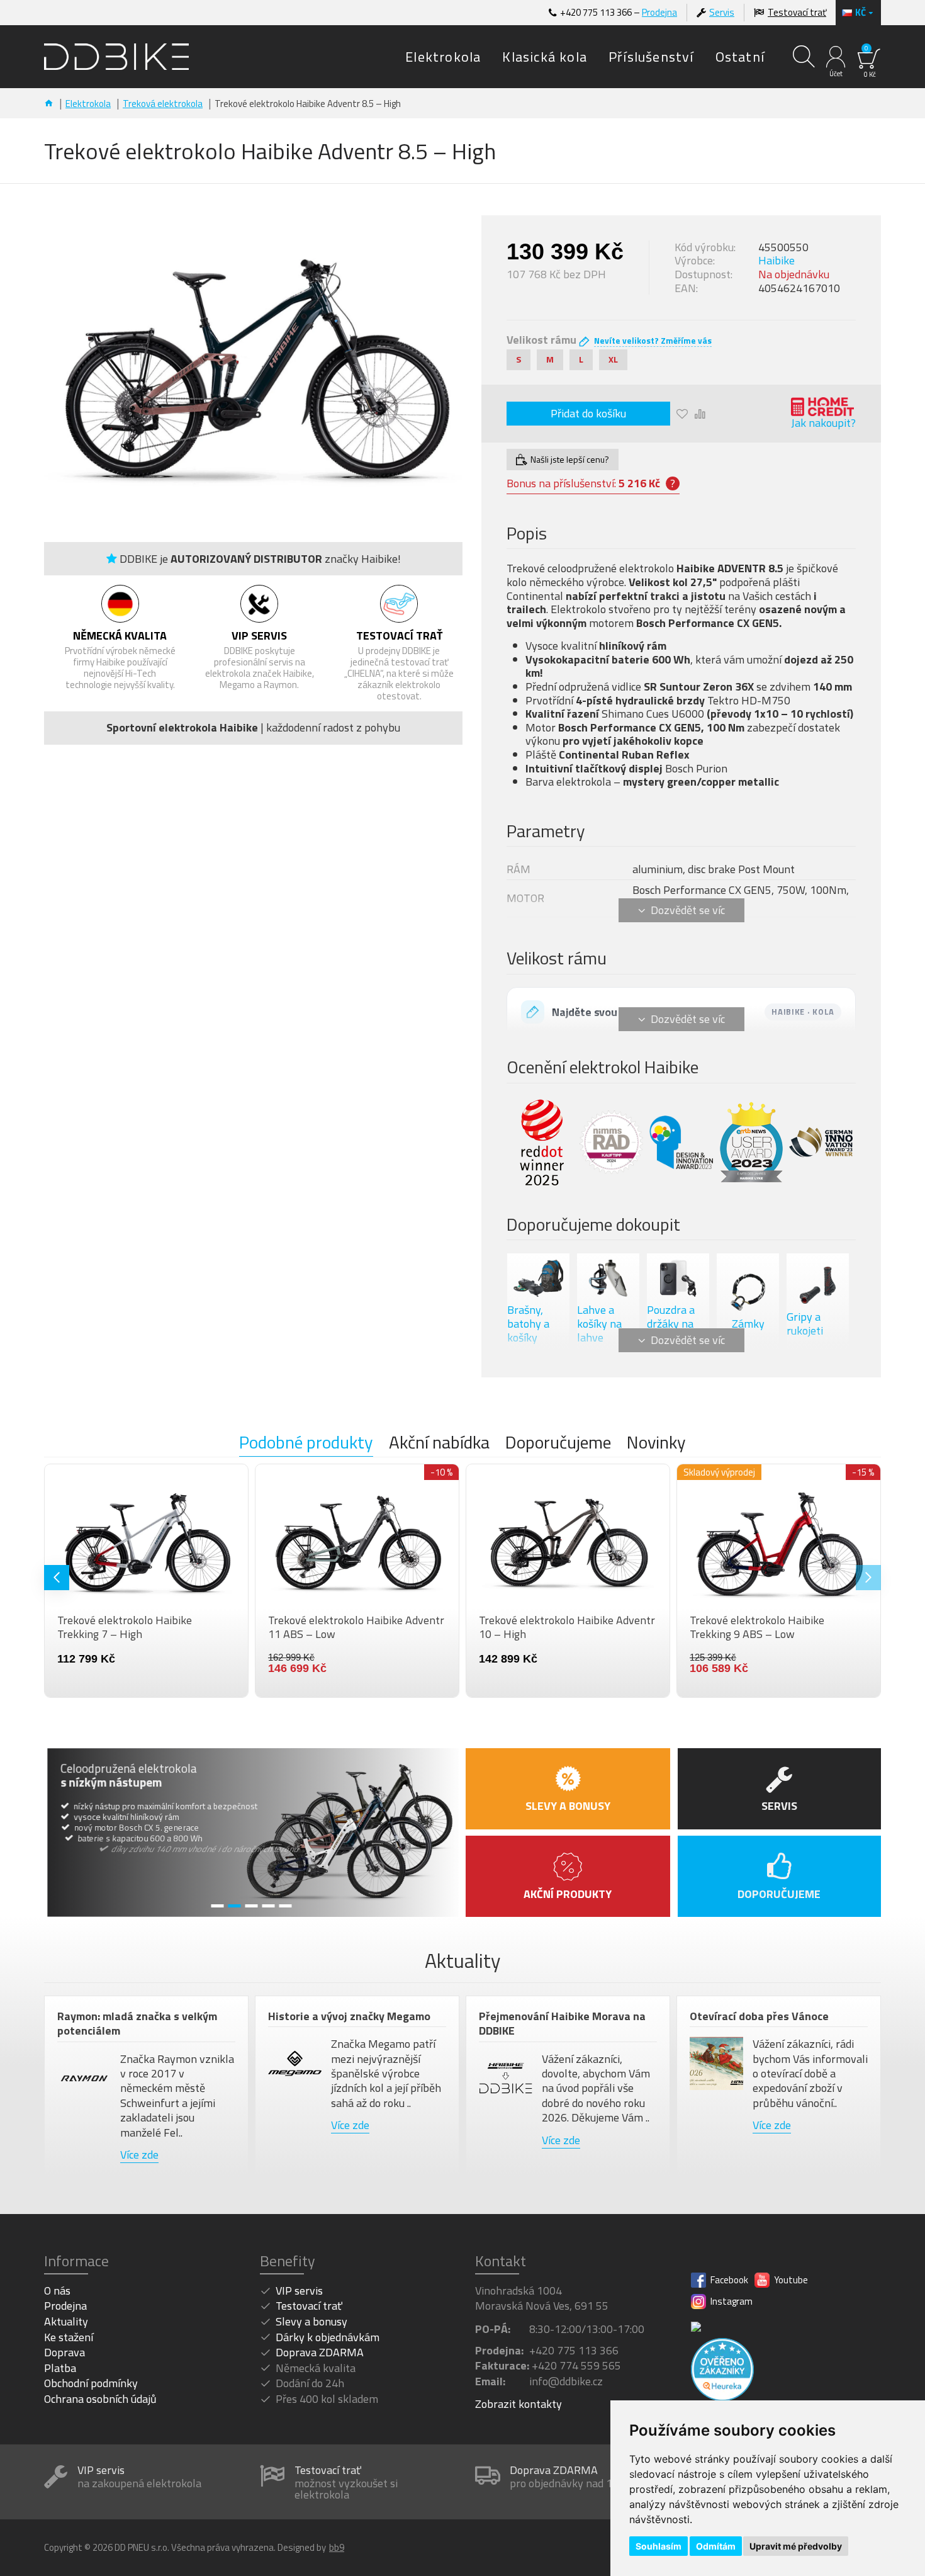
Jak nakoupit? (823, 423)
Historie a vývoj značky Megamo (349, 2016)
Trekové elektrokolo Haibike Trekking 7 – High (546, 1627)
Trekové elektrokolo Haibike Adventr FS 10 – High (356, 1627)
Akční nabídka (439, 1443)
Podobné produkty (306, 1443)
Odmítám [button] (716, 2546)
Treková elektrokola (163, 104)
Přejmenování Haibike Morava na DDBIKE (562, 2024)
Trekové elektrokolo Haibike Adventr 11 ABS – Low (778, 1627)
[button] (57, 1578)
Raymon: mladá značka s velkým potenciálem (137, 2024)
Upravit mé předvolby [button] (796, 2546)
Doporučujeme (558, 1443)
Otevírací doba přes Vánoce (759, 2016)
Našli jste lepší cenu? (570, 459)
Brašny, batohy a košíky (528, 1324)
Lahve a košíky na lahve (599, 1324)
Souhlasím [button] (659, 2546)
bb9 (337, 2548)
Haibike (776, 261)
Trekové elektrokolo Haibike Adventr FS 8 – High (145, 1627)
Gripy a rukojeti (805, 1325)
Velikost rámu (541, 340)
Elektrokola (88, 104)
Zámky (748, 1325)
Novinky (656, 1443)
